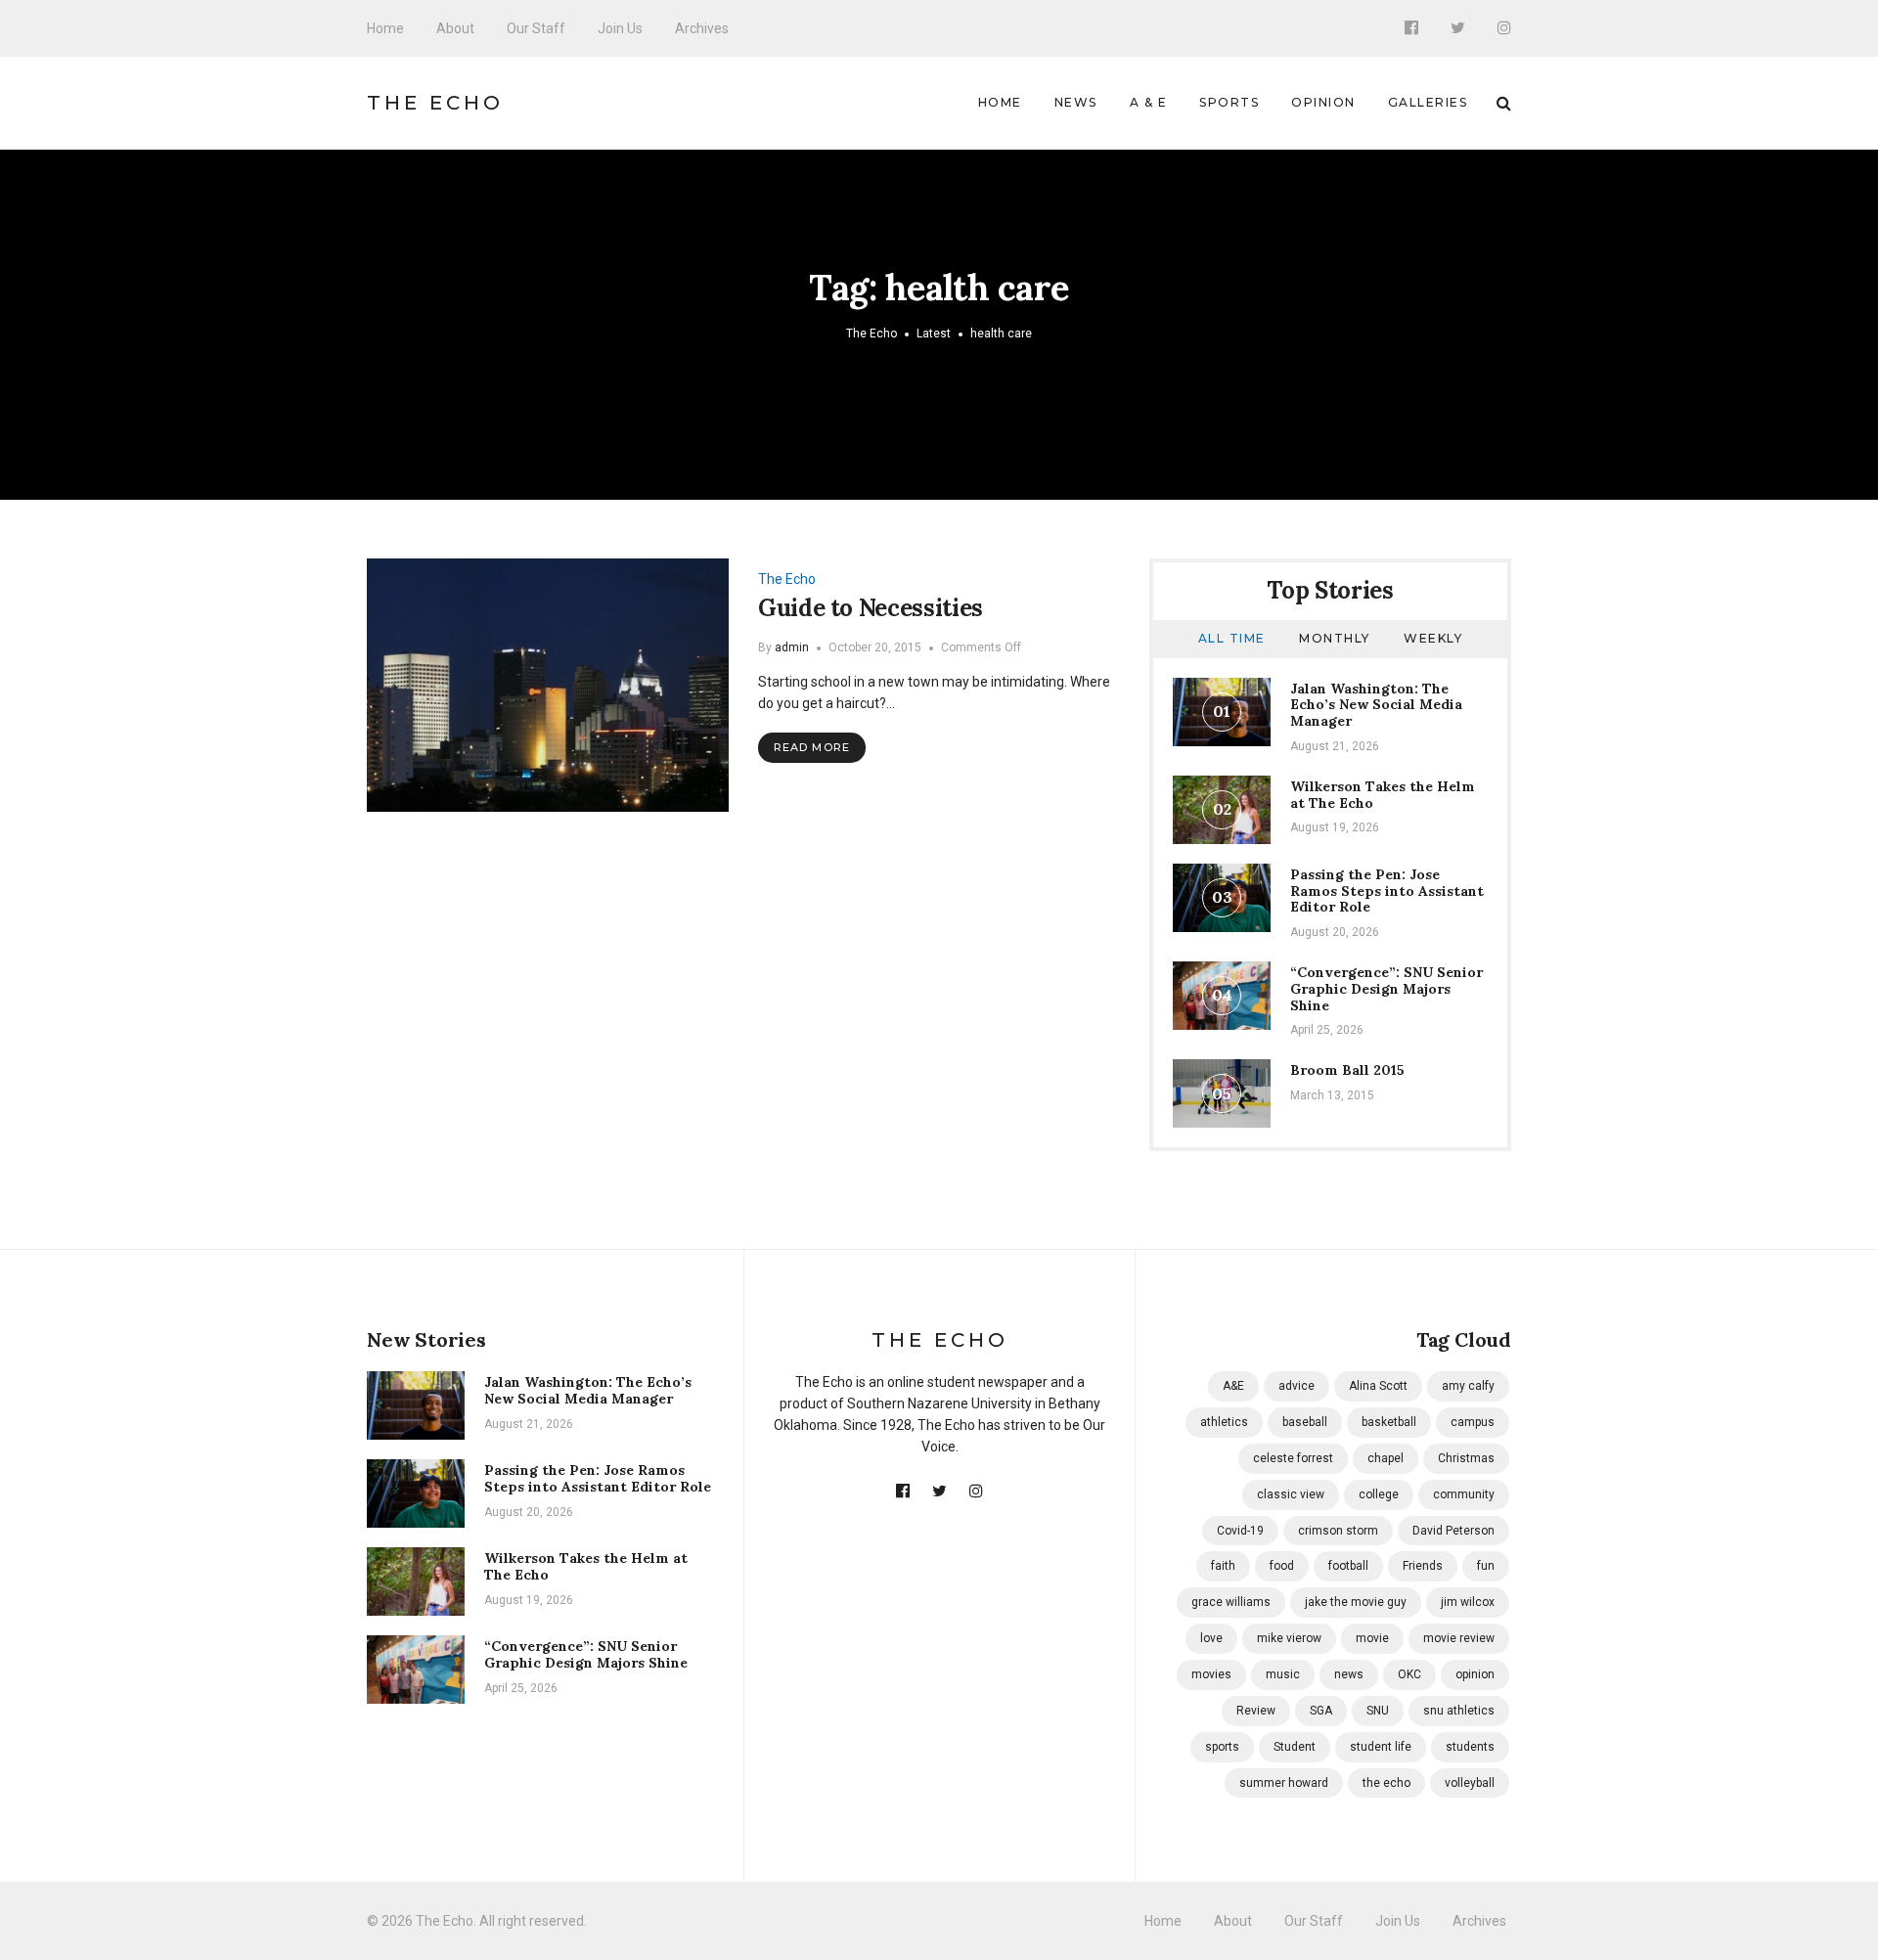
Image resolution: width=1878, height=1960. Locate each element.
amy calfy (1468, 1386)
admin (792, 647)
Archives (702, 28)
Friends (1423, 1566)
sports (1222, 1747)
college (1379, 1494)
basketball (1389, 1422)
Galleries (1428, 102)
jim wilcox (1468, 1602)
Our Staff (536, 28)
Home (385, 28)
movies (1211, 1674)
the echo (1386, 1783)
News (1076, 102)
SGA (1321, 1711)
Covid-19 (1240, 1531)
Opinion (1323, 102)
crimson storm (1338, 1531)
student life (1381, 1747)
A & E (1149, 102)
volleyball (1470, 1783)
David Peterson (1453, 1531)
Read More (812, 747)
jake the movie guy (1356, 1602)
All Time (1232, 638)
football (1348, 1566)
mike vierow (1289, 1638)
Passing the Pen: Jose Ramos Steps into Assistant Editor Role (1387, 891)
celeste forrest (1293, 1458)
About (455, 28)
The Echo (435, 103)
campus (1473, 1422)
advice (1297, 1386)
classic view (1291, 1494)
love (1211, 1638)
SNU (1378, 1711)
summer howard (1284, 1783)
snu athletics (1459, 1711)
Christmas (1466, 1458)
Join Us (620, 28)
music (1283, 1674)
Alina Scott (1378, 1386)
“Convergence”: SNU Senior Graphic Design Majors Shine (1386, 989)
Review (1256, 1711)
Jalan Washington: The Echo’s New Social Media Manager (1376, 705)
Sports (1229, 102)
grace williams (1231, 1602)
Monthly (1335, 638)
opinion (1475, 1674)
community (1464, 1494)
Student (1295, 1747)
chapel (1386, 1458)
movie (1372, 1638)
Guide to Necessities (871, 608)
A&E (1233, 1386)
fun (1486, 1566)
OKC (1409, 1674)
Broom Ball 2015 (1347, 1070)
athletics (1224, 1422)
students (1470, 1747)
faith (1223, 1566)
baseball (1305, 1422)
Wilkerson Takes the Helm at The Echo (1383, 795)
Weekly (1433, 638)
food (1282, 1566)
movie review (1459, 1638)
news (1349, 1674)
